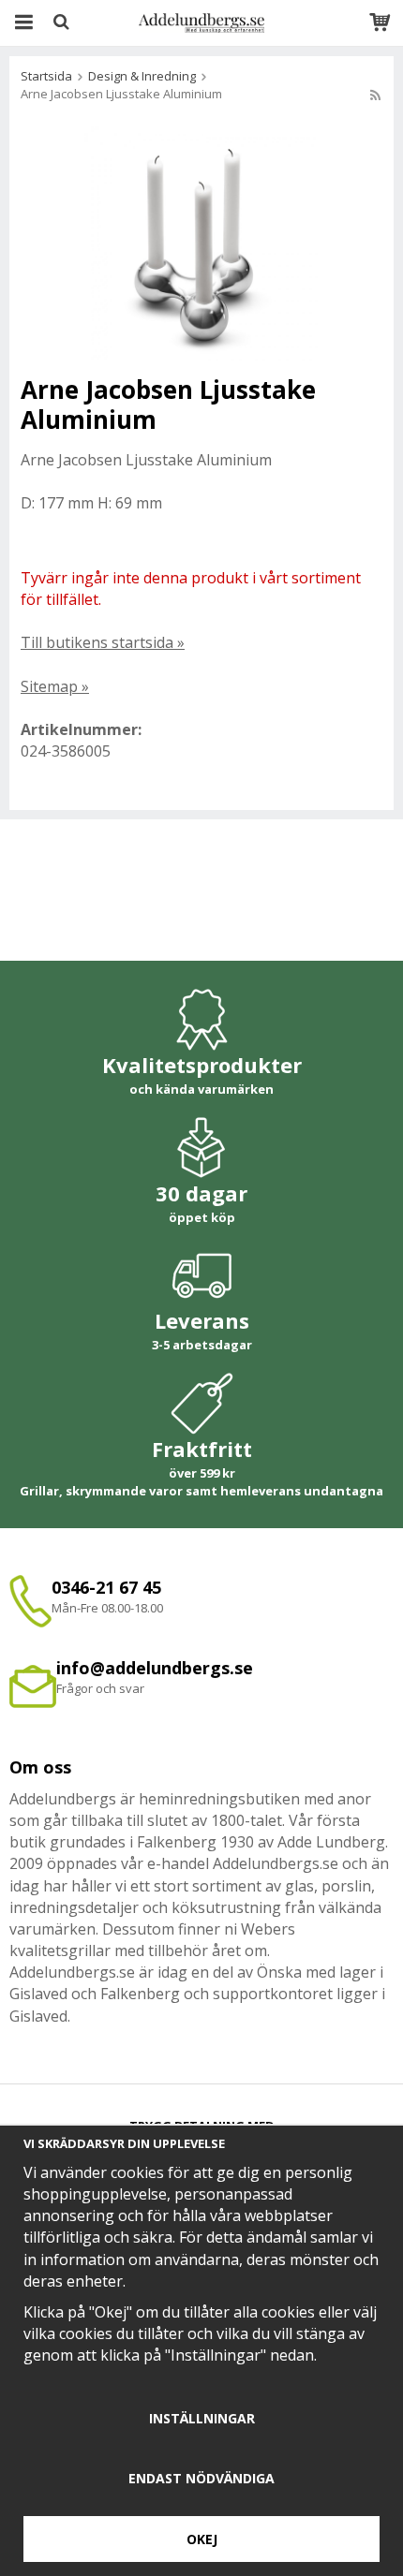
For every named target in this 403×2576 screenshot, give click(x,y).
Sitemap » (55, 686)
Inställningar (202, 2418)
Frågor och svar (100, 1688)
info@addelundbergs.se (155, 1668)
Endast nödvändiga (201, 2478)
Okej (202, 2539)
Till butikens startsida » (103, 642)
